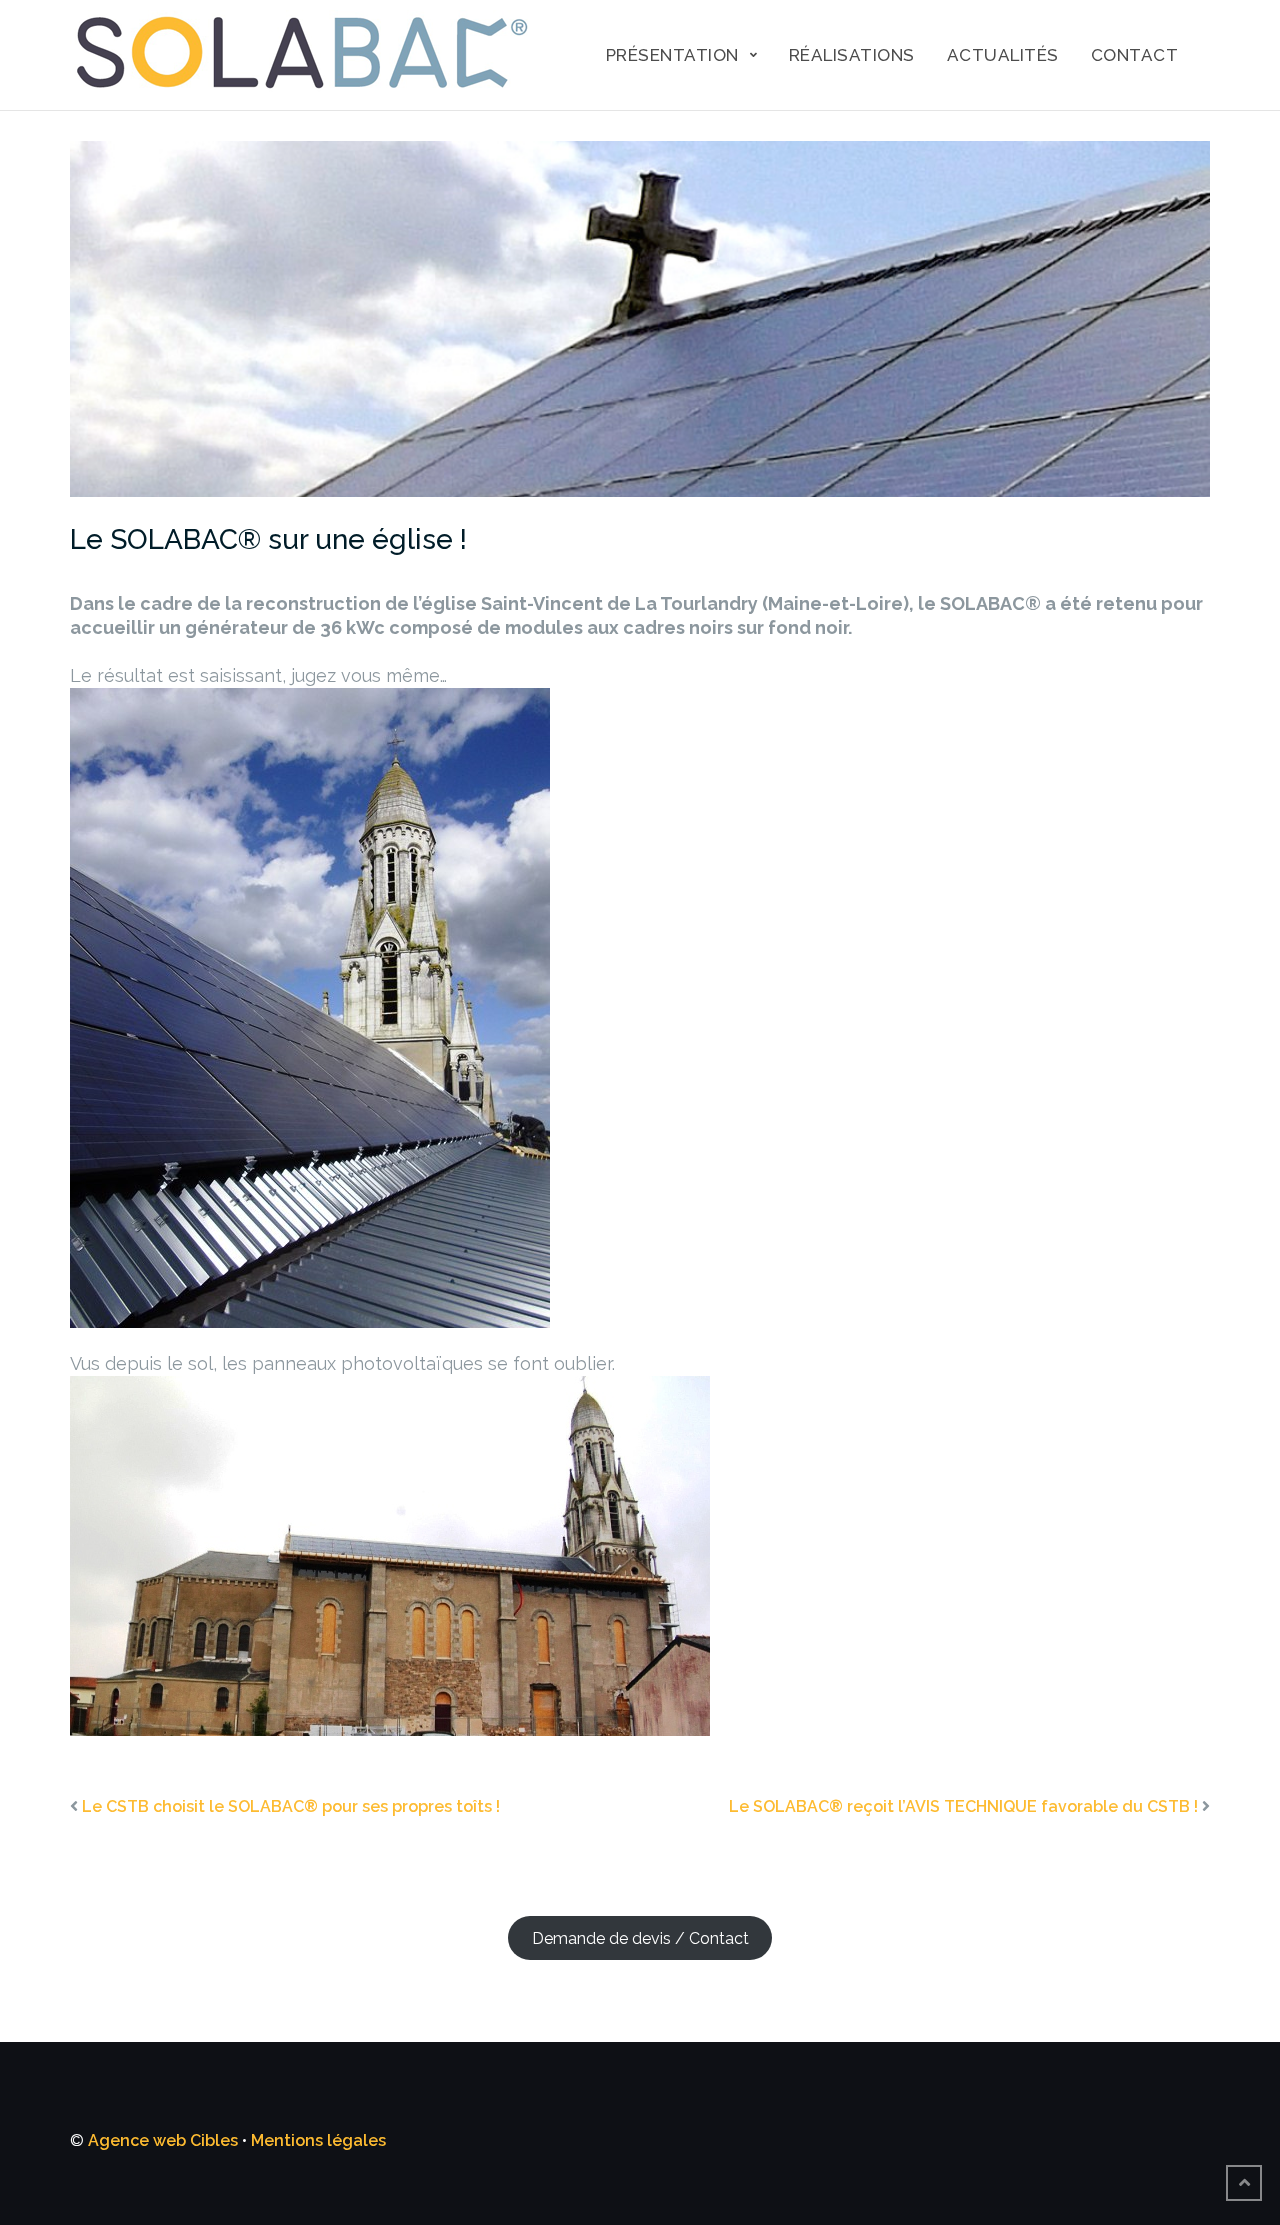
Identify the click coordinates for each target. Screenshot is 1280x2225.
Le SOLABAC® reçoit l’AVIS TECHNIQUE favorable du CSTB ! (963, 1806)
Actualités (1003, 55)
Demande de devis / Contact (640, 1937)
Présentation (672, 55)
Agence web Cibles (163, 2140)
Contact (1135, 55)
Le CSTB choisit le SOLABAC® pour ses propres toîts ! (291, 1806)
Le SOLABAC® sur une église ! (268, 539)
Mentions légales (318, 2140)
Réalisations (852, 55)
